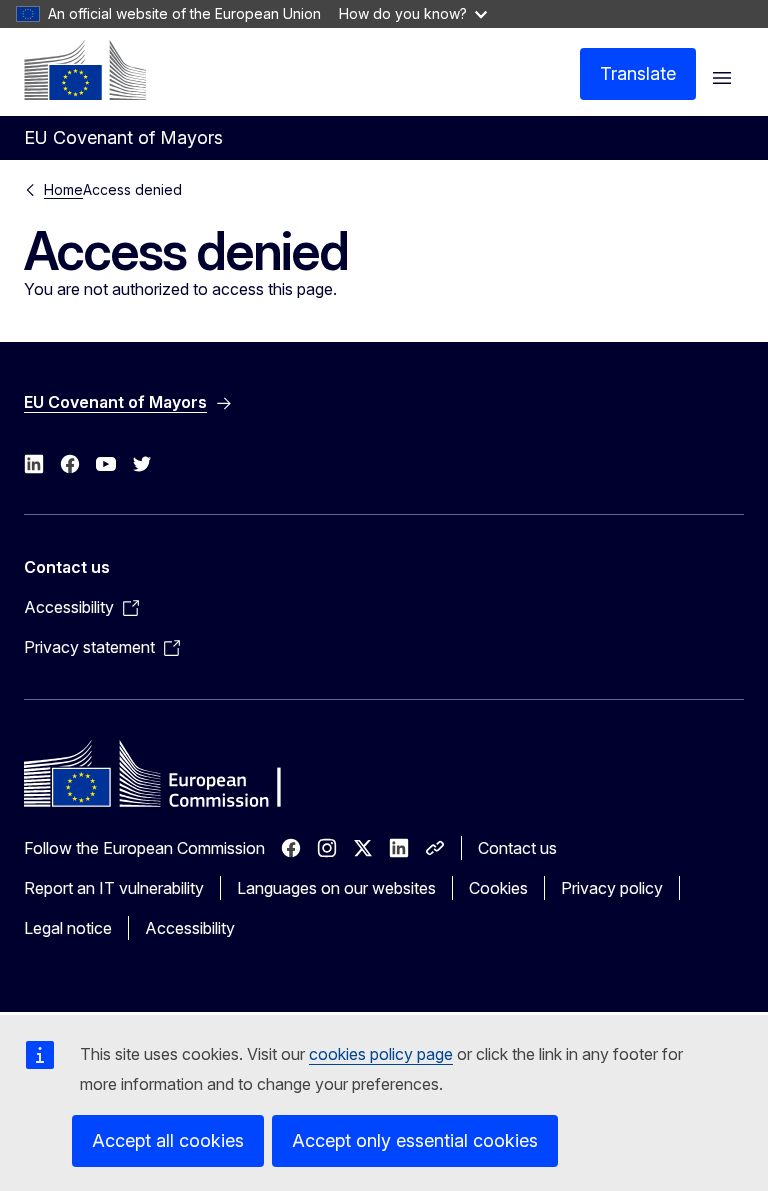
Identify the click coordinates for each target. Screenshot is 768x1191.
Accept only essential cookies (415, 1140)
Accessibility (190, 928)
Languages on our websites (336, 888)
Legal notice (68, 928)
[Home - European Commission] (85, 70)
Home (63, 189)
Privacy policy (612, 888)
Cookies (498, 888)
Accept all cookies (168, 1140)
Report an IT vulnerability (114, 888)
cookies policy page (381, 1054)
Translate (638, 73)
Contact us (517, 848)
